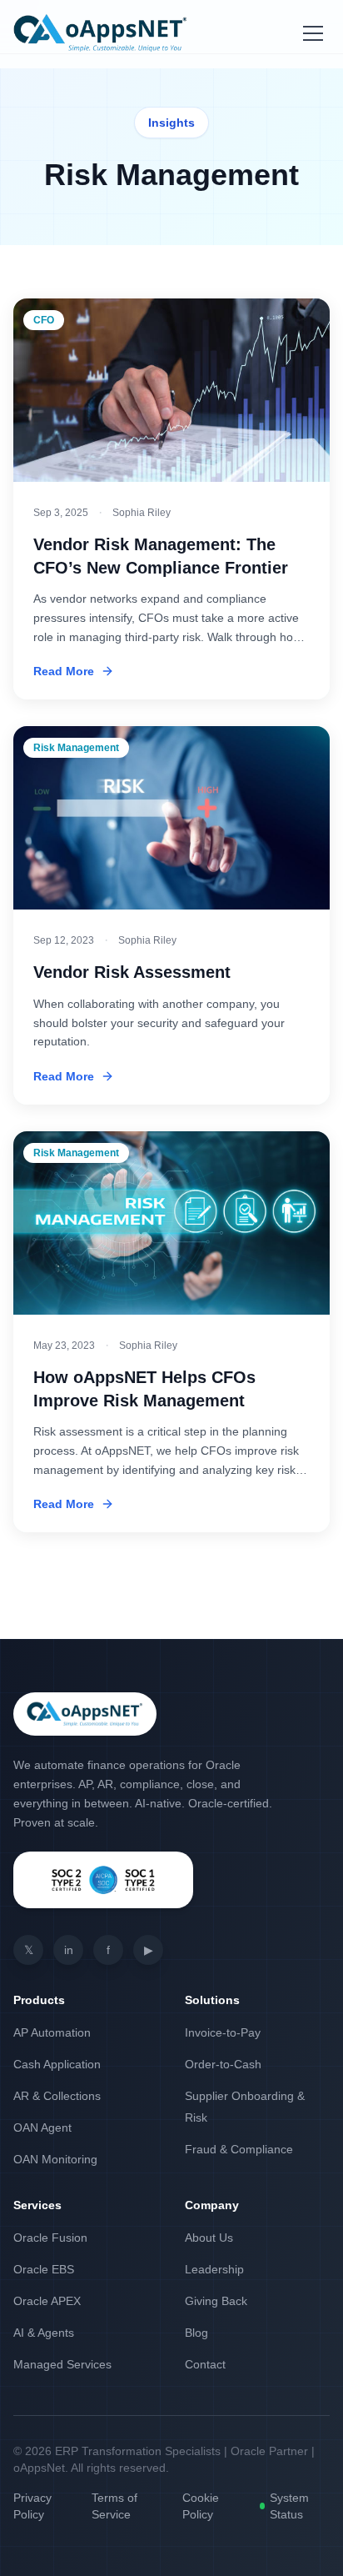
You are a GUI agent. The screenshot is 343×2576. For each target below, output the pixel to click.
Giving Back (216, 2301)
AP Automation (52, 2032)
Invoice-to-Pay (223, 2032)
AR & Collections (57, 2096)
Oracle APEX (47, 2301)
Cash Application (57, 2064)
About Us (209, 2238)
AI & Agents (44, 2333)
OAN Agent (42, 2127)
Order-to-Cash (223, 2064)
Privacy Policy (32, 2506)
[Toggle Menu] (313, 33)
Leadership (214, 2269)
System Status (289, 2506)
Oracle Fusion (50, 2238)
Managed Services (62, 2364)
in (69, 1950)
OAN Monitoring (55, 2159)
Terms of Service (114, 2506)
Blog (196, 2333)
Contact (205, 2364)
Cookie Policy (201, 2506)
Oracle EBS (44, 2269)
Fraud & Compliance (239, 2149)
